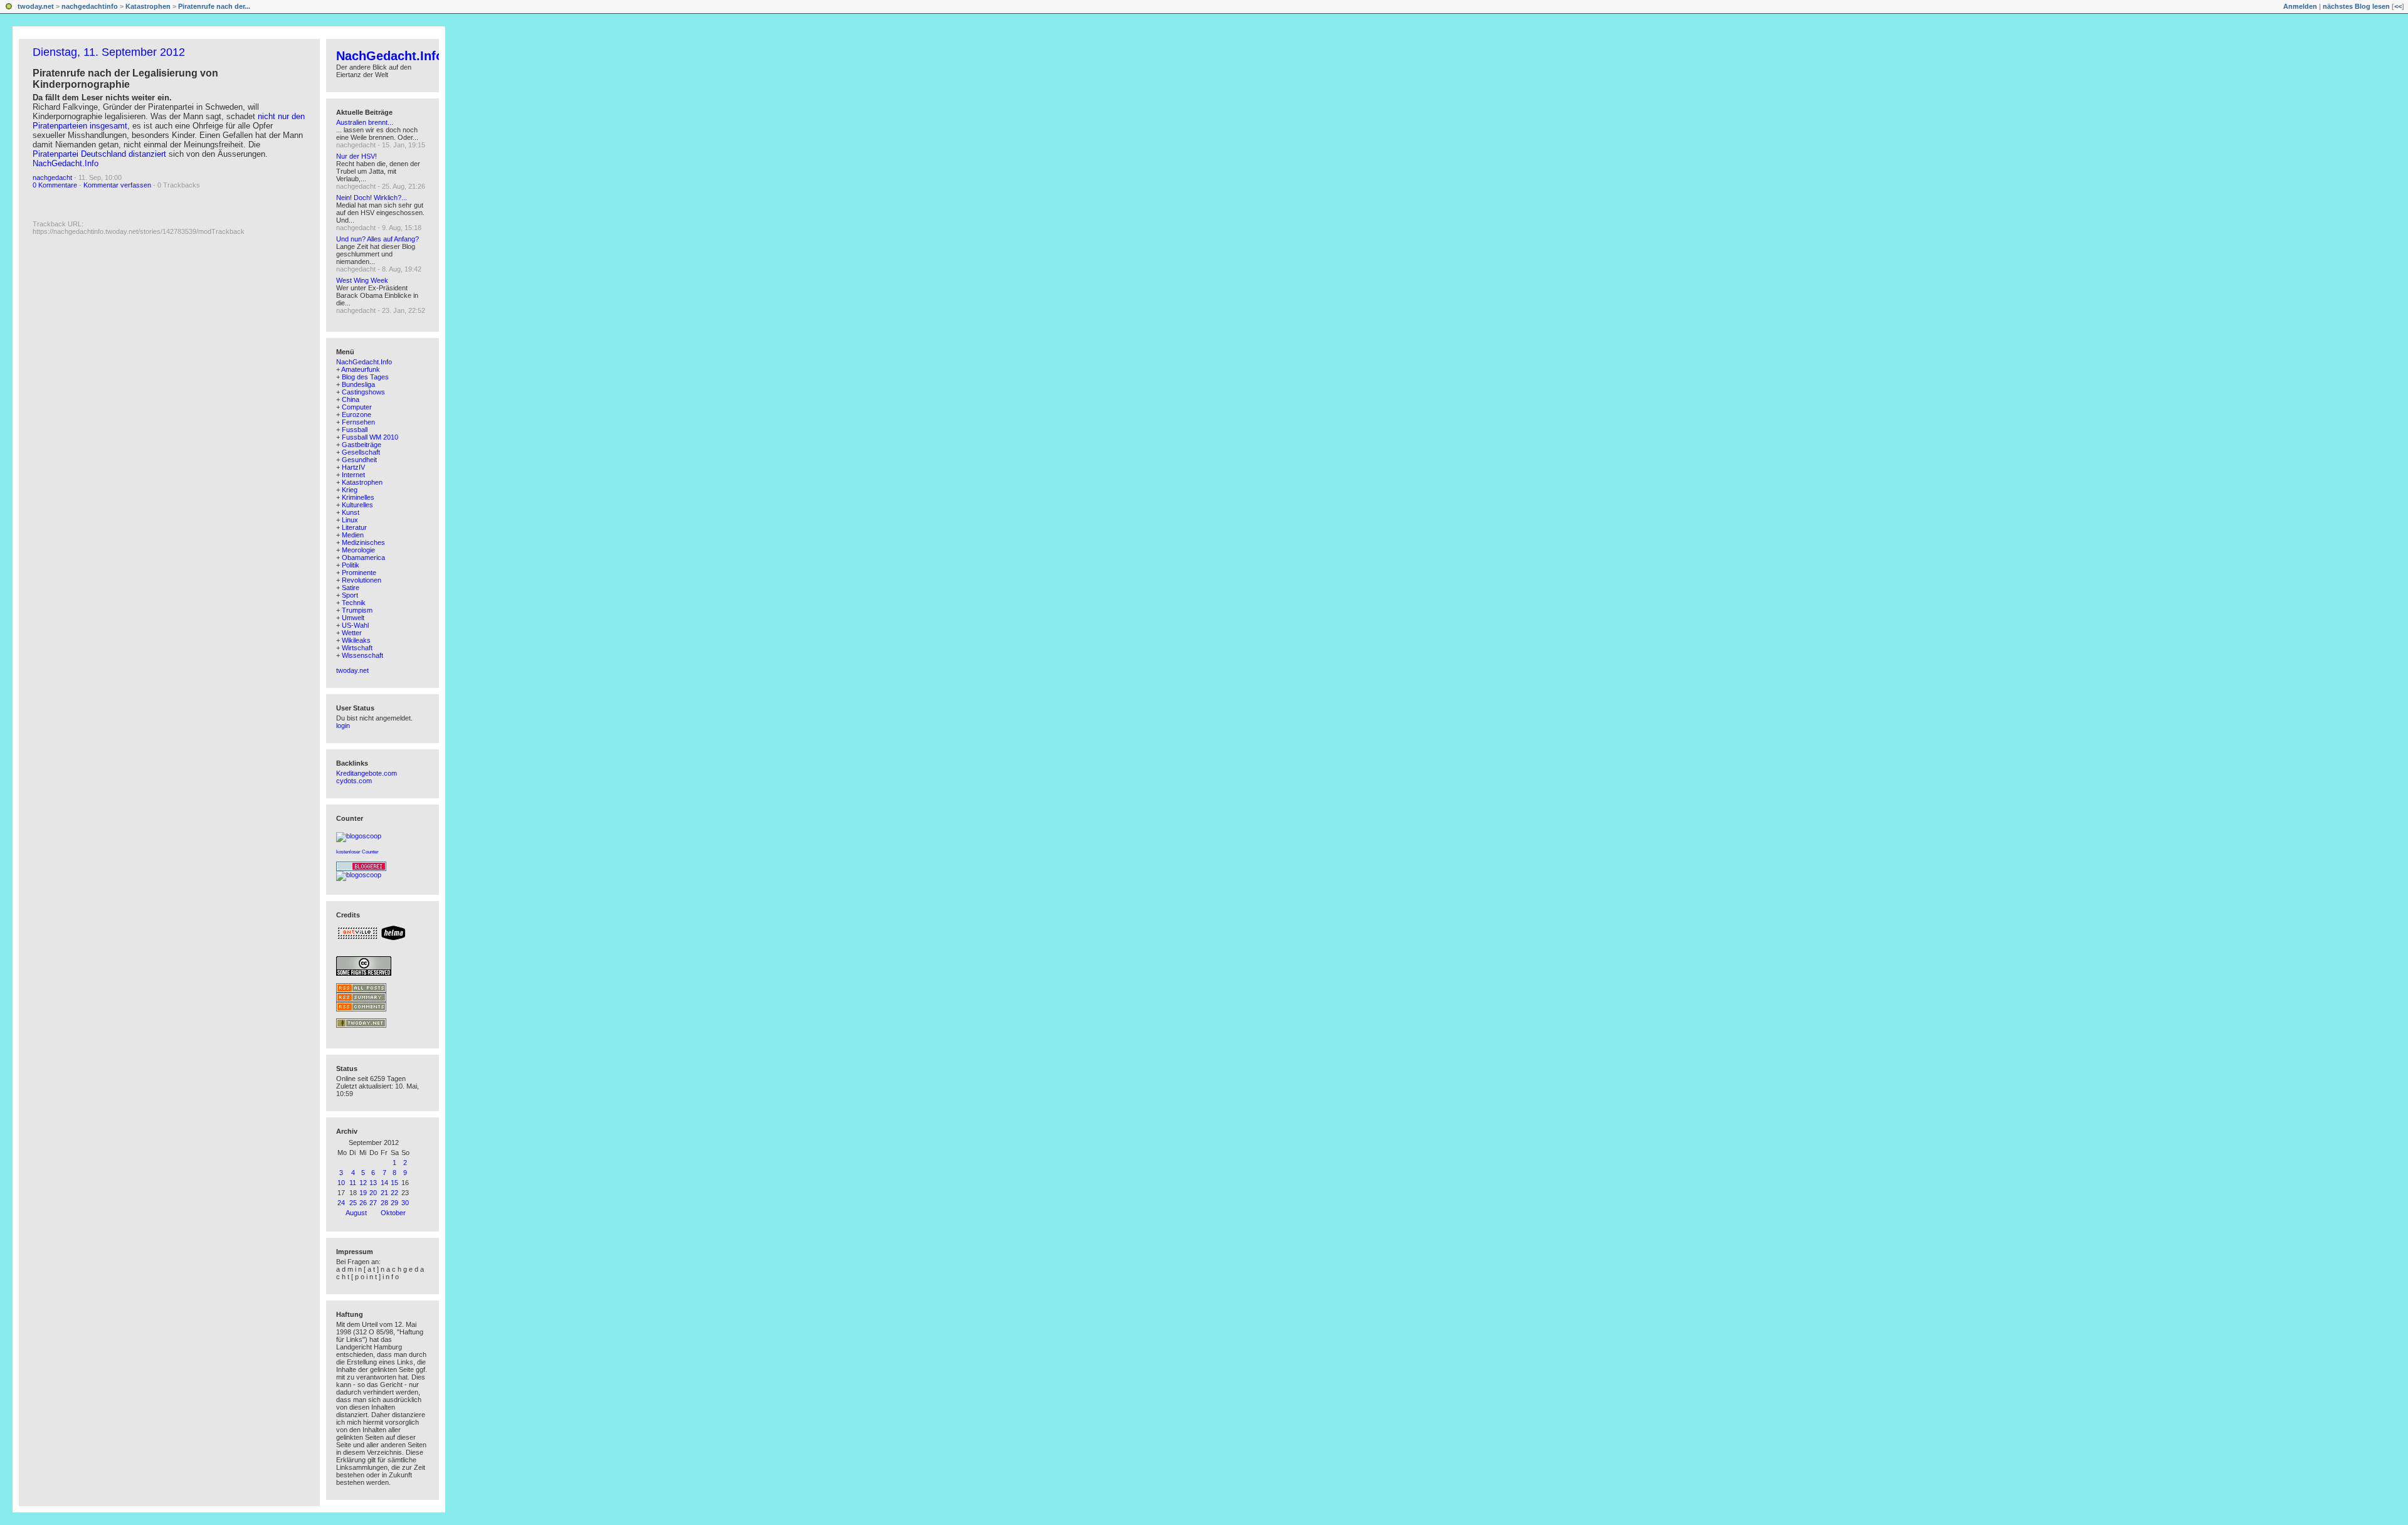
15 (394, 1183)
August (356, 1213)
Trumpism (357, 610)
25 (353, 1203)
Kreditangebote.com (367, 773)
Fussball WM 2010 (370, 437)
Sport (350, 595)
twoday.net (36, 6)
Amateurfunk (361, 369)
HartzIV (353, 467)
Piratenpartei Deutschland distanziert (99, 154)
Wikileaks (356, 640)
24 (341, 1203)
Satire (351, 588)
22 (394, 1193)
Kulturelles (357, 505)
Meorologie (358, 550)
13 (373, 1183)
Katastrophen (148, 6)
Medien (353, 535)
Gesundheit (359, 460)
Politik (351, 565)
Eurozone (356, 414)
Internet (353, 475)
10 (341, 1183)
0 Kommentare (55, 185)
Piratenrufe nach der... (214, 6)
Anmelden (2300, 6)
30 (405, 1203)
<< (2398, 6)
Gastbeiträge (362, 445)
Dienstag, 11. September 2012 (109, 52)
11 (353, 1183)
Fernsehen (358, 422)
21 (384, 1193)
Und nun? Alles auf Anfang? (378, 239)
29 (394, 1203)
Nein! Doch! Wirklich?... (372, 198)
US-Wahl (355, 625)
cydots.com (354, 781)
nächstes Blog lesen (2356, 6)
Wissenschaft (362, 655)
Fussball (355, 430)
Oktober (393, 1213)
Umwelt (353, 618)
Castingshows (363, 392)
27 (373, 1203)
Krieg (350, 490)
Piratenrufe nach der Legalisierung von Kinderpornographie (125, 79)
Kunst (351, 512)
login (343, 726)
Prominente (359, 573)
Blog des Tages (365, 377)
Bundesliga (358, 384)
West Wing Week (362, 280)
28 (384, 1203)
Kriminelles (358, 497)
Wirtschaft (357, 648)
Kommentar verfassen (117, 185)
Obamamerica (363, 557)
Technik (354, 603)
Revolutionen (362, 580)
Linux (350, 520)
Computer (357, 407)
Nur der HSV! (356, 156)
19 (363, 1193)
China (351, 399)
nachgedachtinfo (90, 6)
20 (373, 1193)
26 (363, 1203)
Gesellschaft (361, 452)
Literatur (354, 527)
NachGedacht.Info (66, 163)
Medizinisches (363, 542)
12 (363, 1183)
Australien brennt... (365, 122)
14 (384, 1183)
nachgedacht (52, 177)
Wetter (352, 633)
